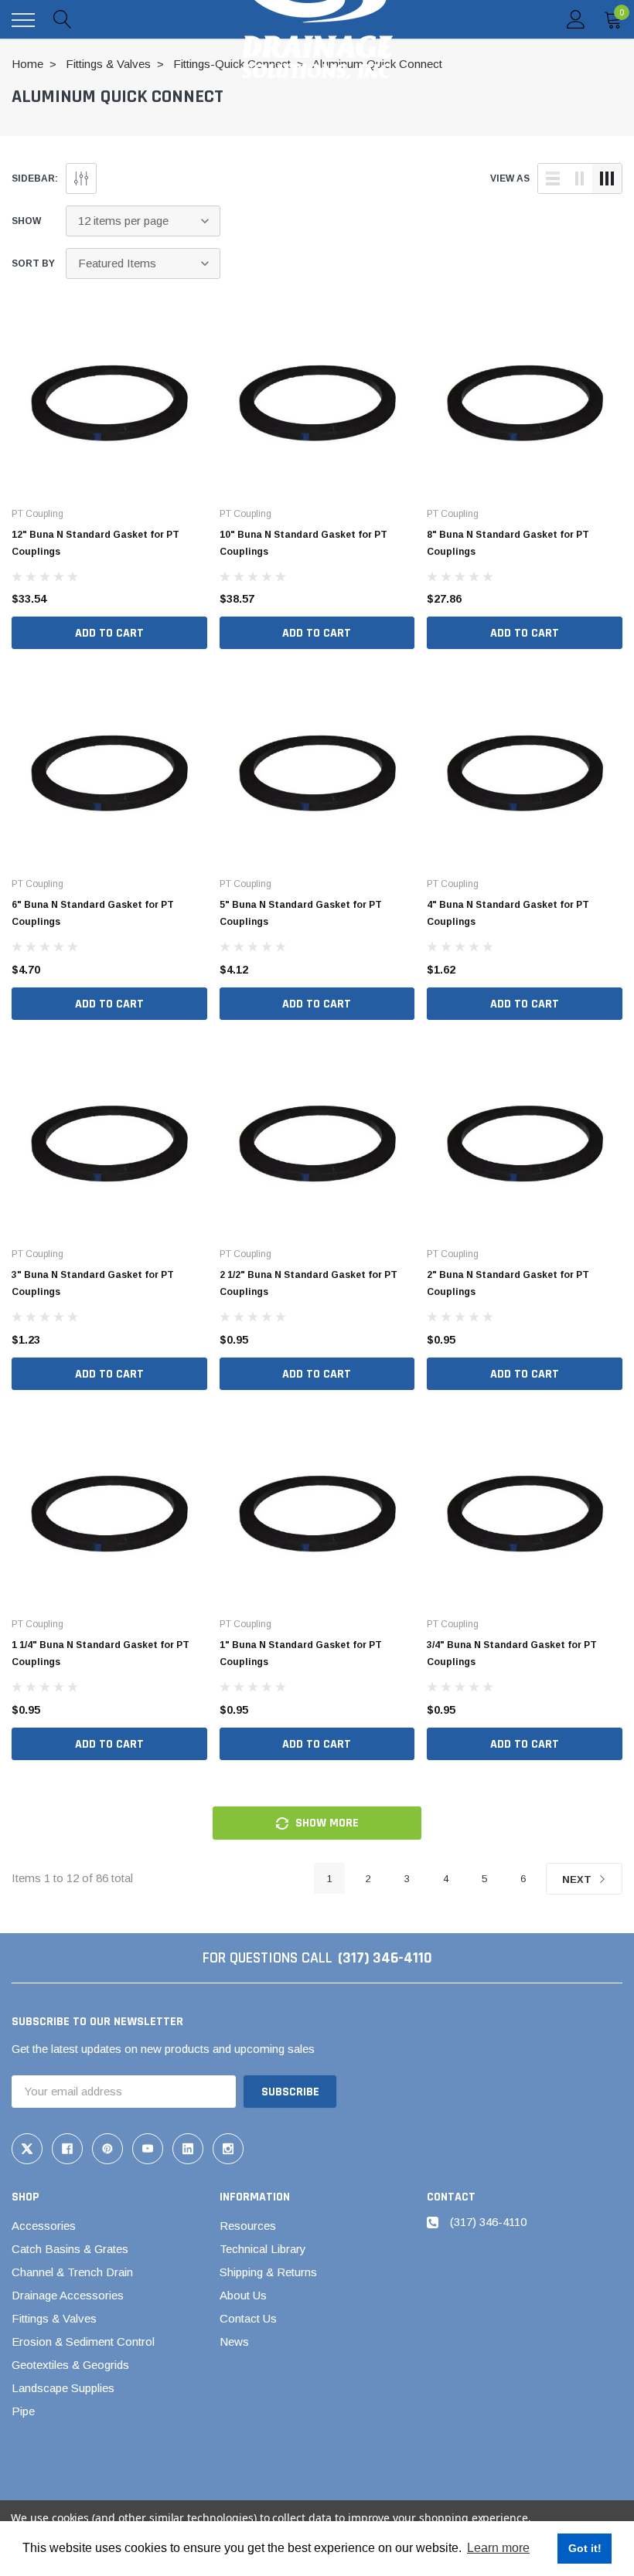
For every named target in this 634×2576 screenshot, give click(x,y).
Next (578, 1879)
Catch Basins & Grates (70, 2249)
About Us (243, 2295)
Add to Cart (109, 633)
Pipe (23, 2411)
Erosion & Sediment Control (83, 2342)
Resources (248, 2226)
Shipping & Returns (268, 2272)
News (234, 2342)
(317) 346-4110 (385, 1958)
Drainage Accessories (68, 2295)
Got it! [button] (585, 2548)
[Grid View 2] (580, 178)
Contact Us (248, 2318)
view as (510, 178)
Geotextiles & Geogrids (70, 2365)
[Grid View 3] (607, 178)
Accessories (44, 2226)
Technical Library (263, 2249)
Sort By (33, 263)
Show (26, 221)
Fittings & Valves (54, 2318)
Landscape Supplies (63, 2388)
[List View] (553, 178)
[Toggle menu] (23, 20)
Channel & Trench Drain (72, 2272)
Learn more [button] (498, 2548)
